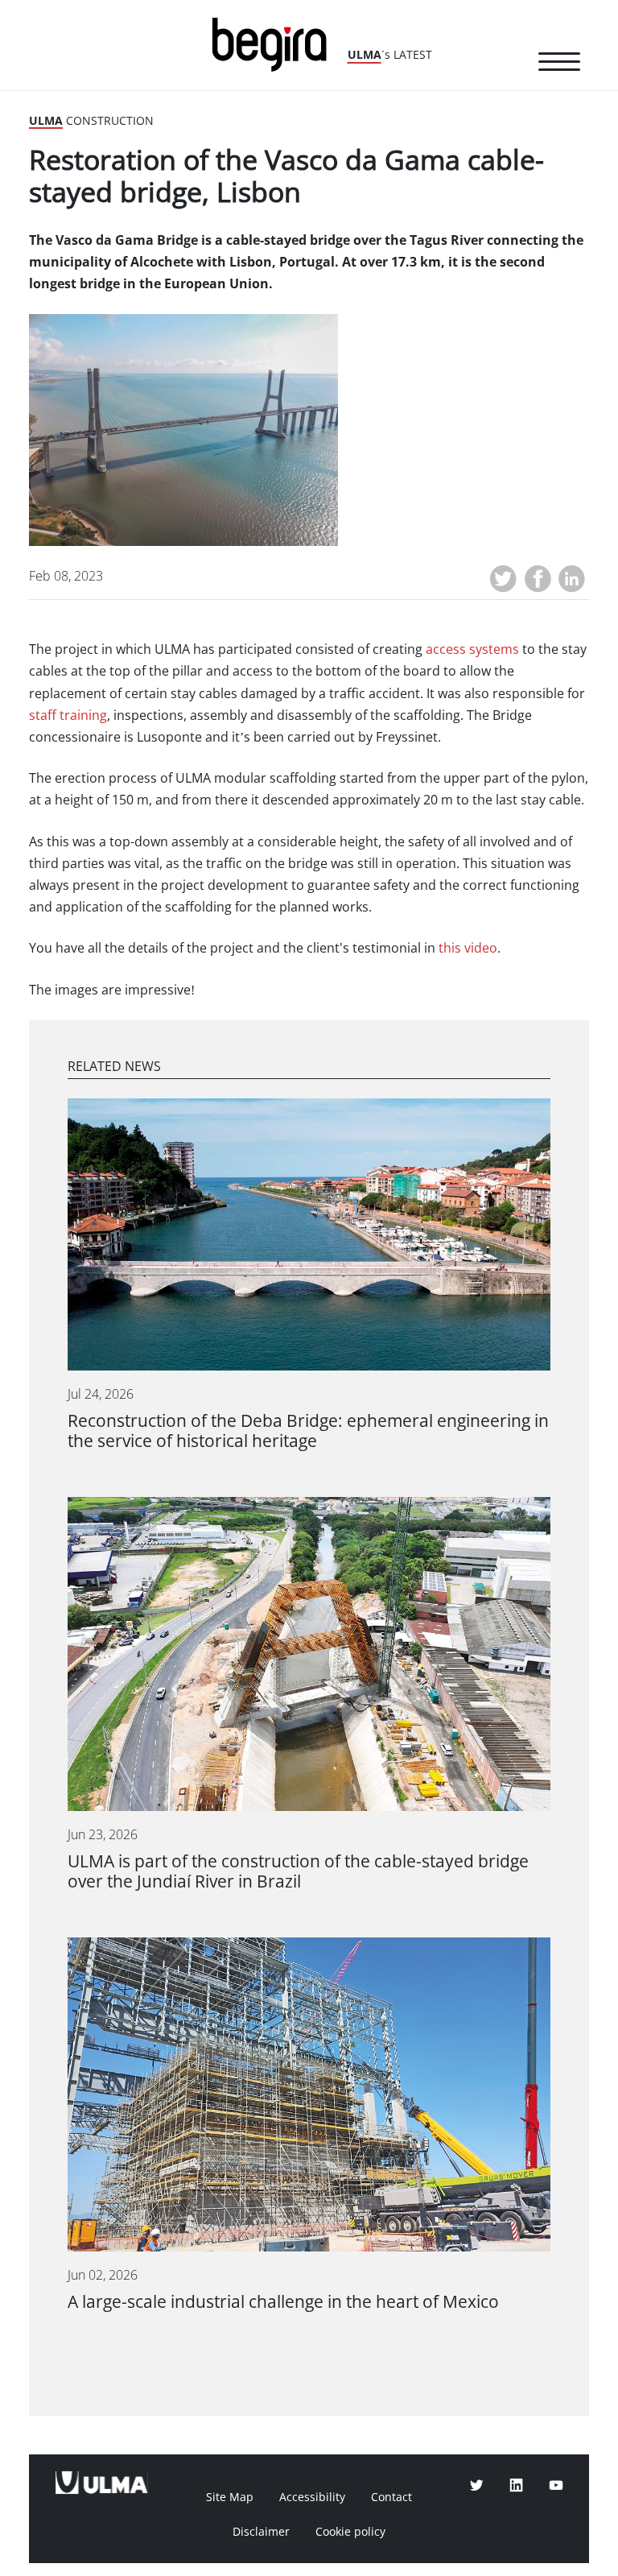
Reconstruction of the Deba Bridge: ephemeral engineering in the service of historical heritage (308, 1431)
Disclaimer (261, 2532)
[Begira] (275, 43)
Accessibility (312, 2497)
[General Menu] (559, 64)
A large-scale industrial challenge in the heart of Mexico (283, 2302)
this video (468, 948)
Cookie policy (350, 2532)
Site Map (230, 2497)
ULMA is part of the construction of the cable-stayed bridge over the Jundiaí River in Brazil (298, 1871)
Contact (391, 2497)
